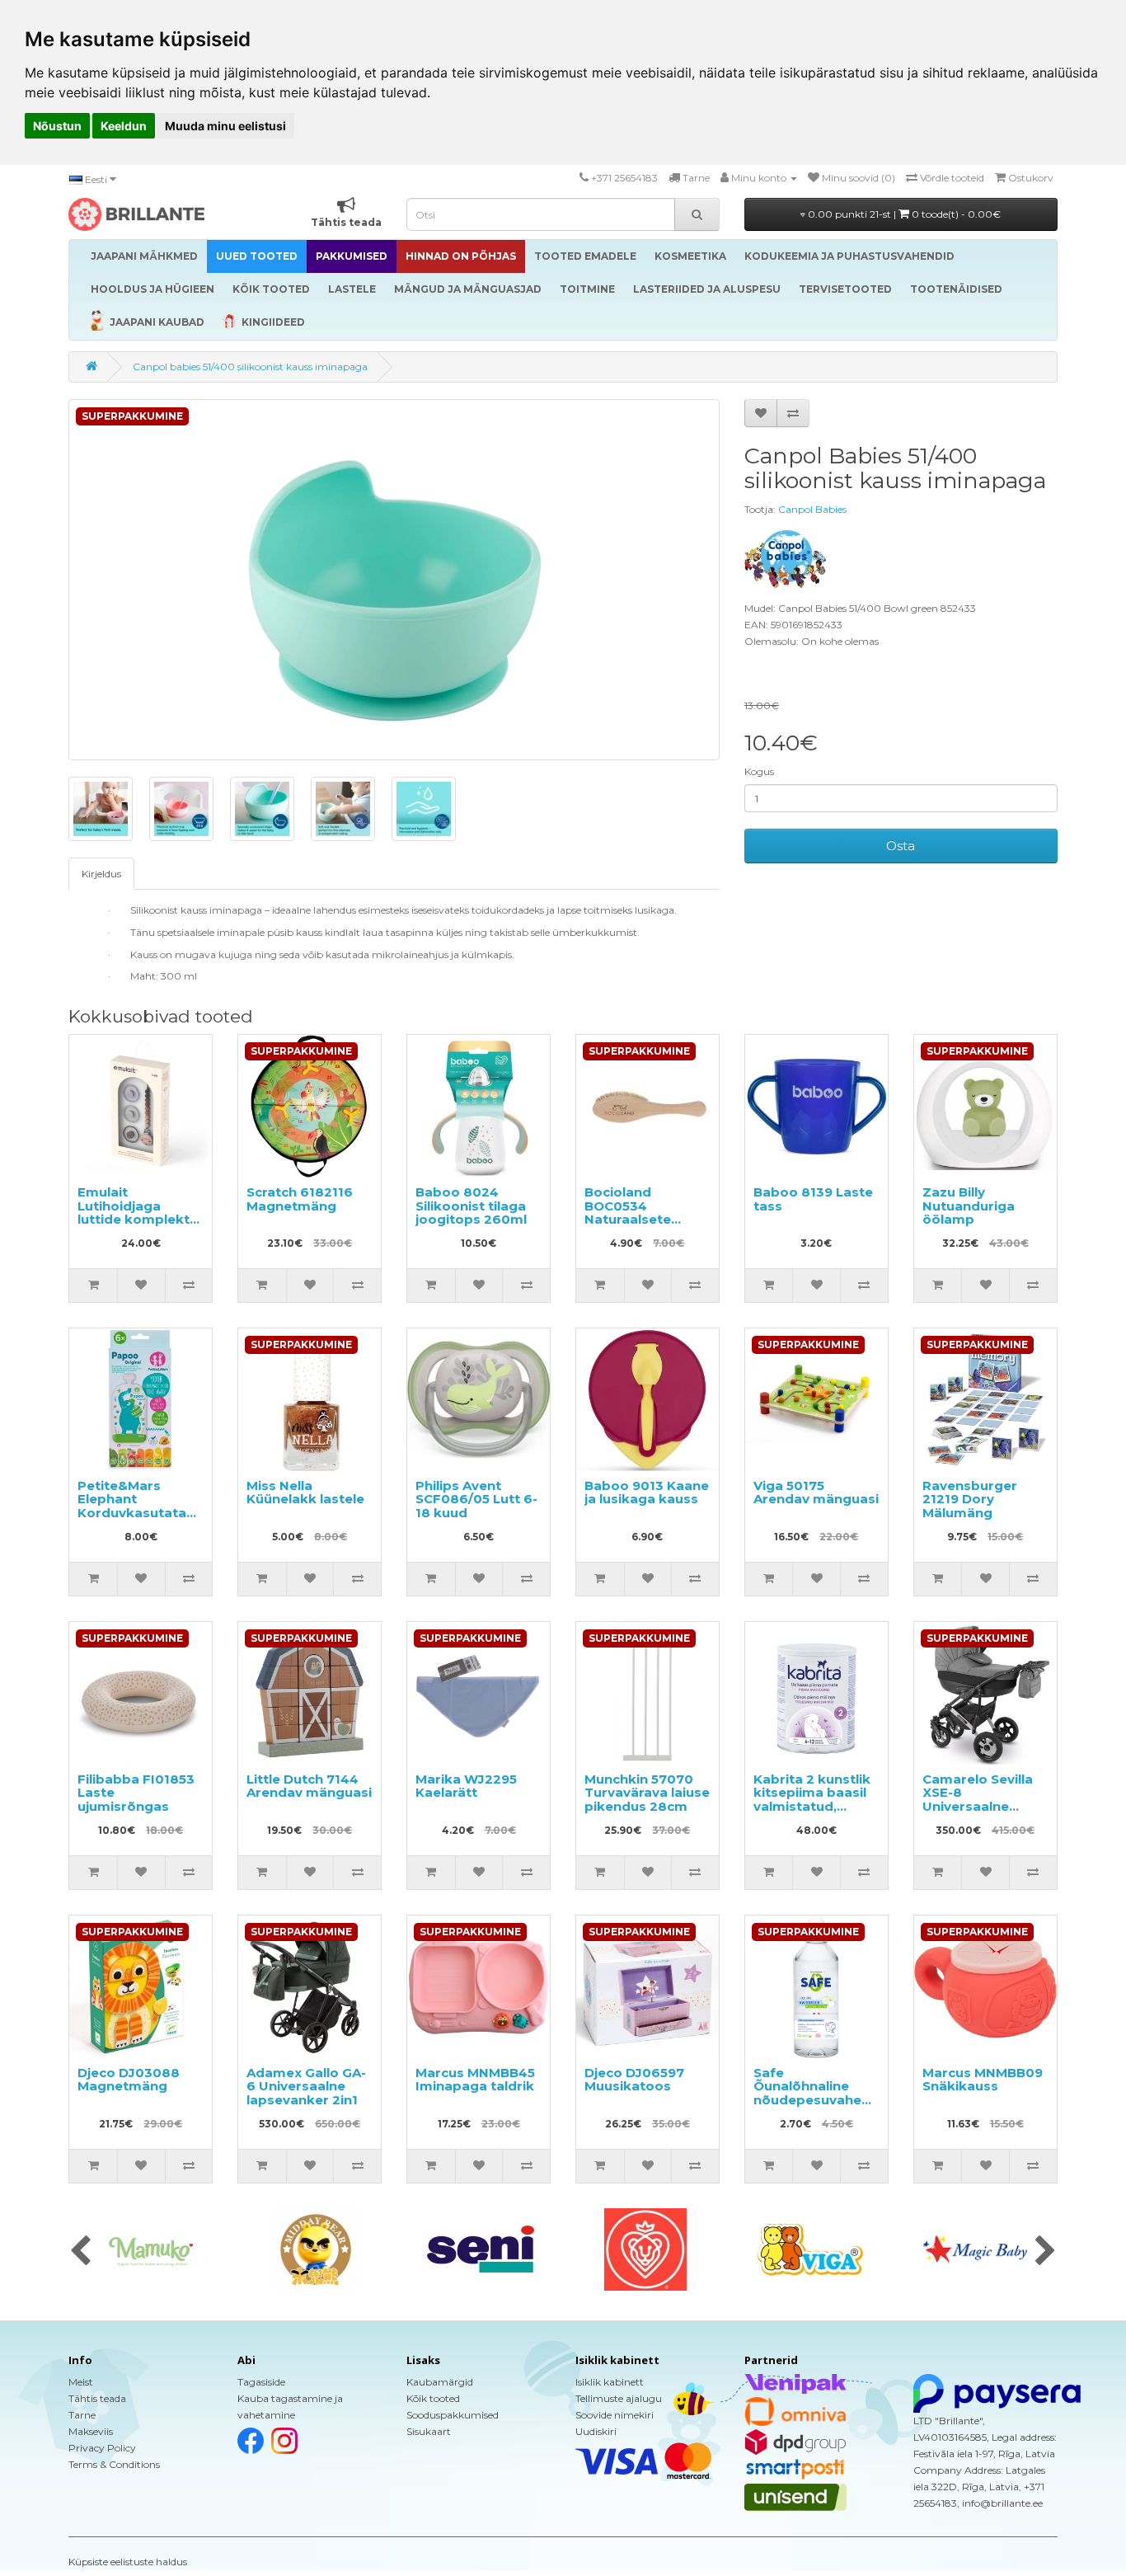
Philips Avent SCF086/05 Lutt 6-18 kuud (476, 1499)
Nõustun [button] (57, 126)
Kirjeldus (101, 874)
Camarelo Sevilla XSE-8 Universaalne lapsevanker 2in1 (978, 1800)
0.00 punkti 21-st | (903, 214)
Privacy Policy (102, 2448)
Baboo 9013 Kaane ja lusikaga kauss (647, 1492)
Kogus (759, 771)
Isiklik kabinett (610, 2382)
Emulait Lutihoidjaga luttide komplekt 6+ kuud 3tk (134, 1213)
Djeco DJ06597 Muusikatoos (634, 2080)
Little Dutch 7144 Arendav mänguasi (309, 1786)
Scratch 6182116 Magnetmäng (300, 1199)
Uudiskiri (596, 2431)
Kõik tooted (433, 2398)
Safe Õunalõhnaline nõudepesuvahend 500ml (816, 2093)
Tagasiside (261, 2382)
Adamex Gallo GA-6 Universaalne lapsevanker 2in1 (306, 2086)
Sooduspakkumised (453, 2415)
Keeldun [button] (124, 126)
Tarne (82, 2415)
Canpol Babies (812, 509)
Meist (81, 2382)
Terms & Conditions (114, 2464)
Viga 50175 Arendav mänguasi (816, 1492)
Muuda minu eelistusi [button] (225, 126)
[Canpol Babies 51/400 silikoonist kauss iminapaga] (394, 580)
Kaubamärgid (440, 2382)
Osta (901, 846)
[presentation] (80, 2252)
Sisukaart (429, 2431)
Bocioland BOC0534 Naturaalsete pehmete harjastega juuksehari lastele (643, 1226)
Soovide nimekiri (615, 2415)
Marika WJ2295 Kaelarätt (466, 1786)
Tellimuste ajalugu (619, 2398)
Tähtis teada (97, 2398)
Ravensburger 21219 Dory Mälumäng (970, 1499)
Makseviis (91, 2431)
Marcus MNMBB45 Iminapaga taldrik (475, 2080)
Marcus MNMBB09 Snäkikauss (983, 2080)
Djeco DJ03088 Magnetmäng (129, 2080)
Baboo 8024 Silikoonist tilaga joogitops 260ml (471, 1206)
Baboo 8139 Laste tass (813, 1199)
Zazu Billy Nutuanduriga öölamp (969, 1206)
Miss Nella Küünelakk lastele (305, 1492)
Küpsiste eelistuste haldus (128, 2562)
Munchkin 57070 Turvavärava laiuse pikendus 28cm (647, 1793)
